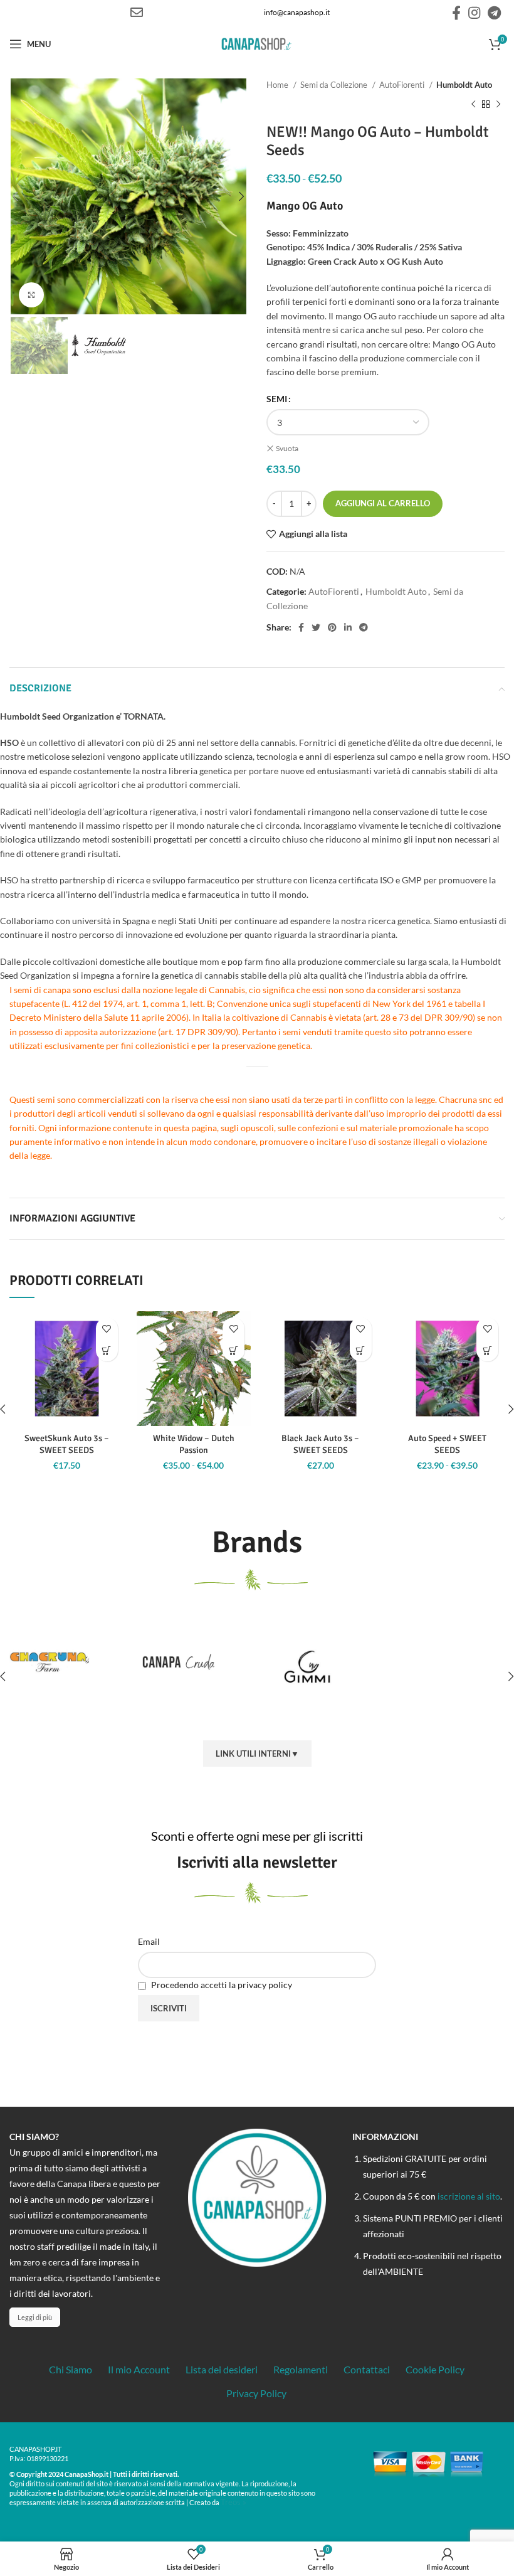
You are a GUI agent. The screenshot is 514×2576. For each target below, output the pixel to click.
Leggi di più (35, 2317)
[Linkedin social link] (348, 627)
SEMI (277, 399)
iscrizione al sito (469, 2196)
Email (149, 1941)
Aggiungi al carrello (383, 503)
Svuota (287, 448)
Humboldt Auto (464, 85)
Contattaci (367, 2369)
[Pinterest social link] (332, 627)
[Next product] (498, 104)
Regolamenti (301, 2369)
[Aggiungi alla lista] (107, 1328)
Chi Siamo (71, 2369)
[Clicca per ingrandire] (31, 295)
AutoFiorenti (403, 85)
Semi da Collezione (335, 85)
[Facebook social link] (456, 13)
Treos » (233, 2502)
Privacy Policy (256, 2393)
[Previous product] (473, 104)
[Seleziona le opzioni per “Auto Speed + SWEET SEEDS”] (487, 1350)
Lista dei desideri (222, 2369)
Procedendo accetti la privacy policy (221, 1985)
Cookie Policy (435, 2369)
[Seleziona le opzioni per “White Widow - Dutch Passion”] (233, 1350)
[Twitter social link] (316, 627)
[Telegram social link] (494, 13)
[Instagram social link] (474, 13)
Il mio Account (139, 2369)
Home (278, 85)
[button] (107, 1350)
